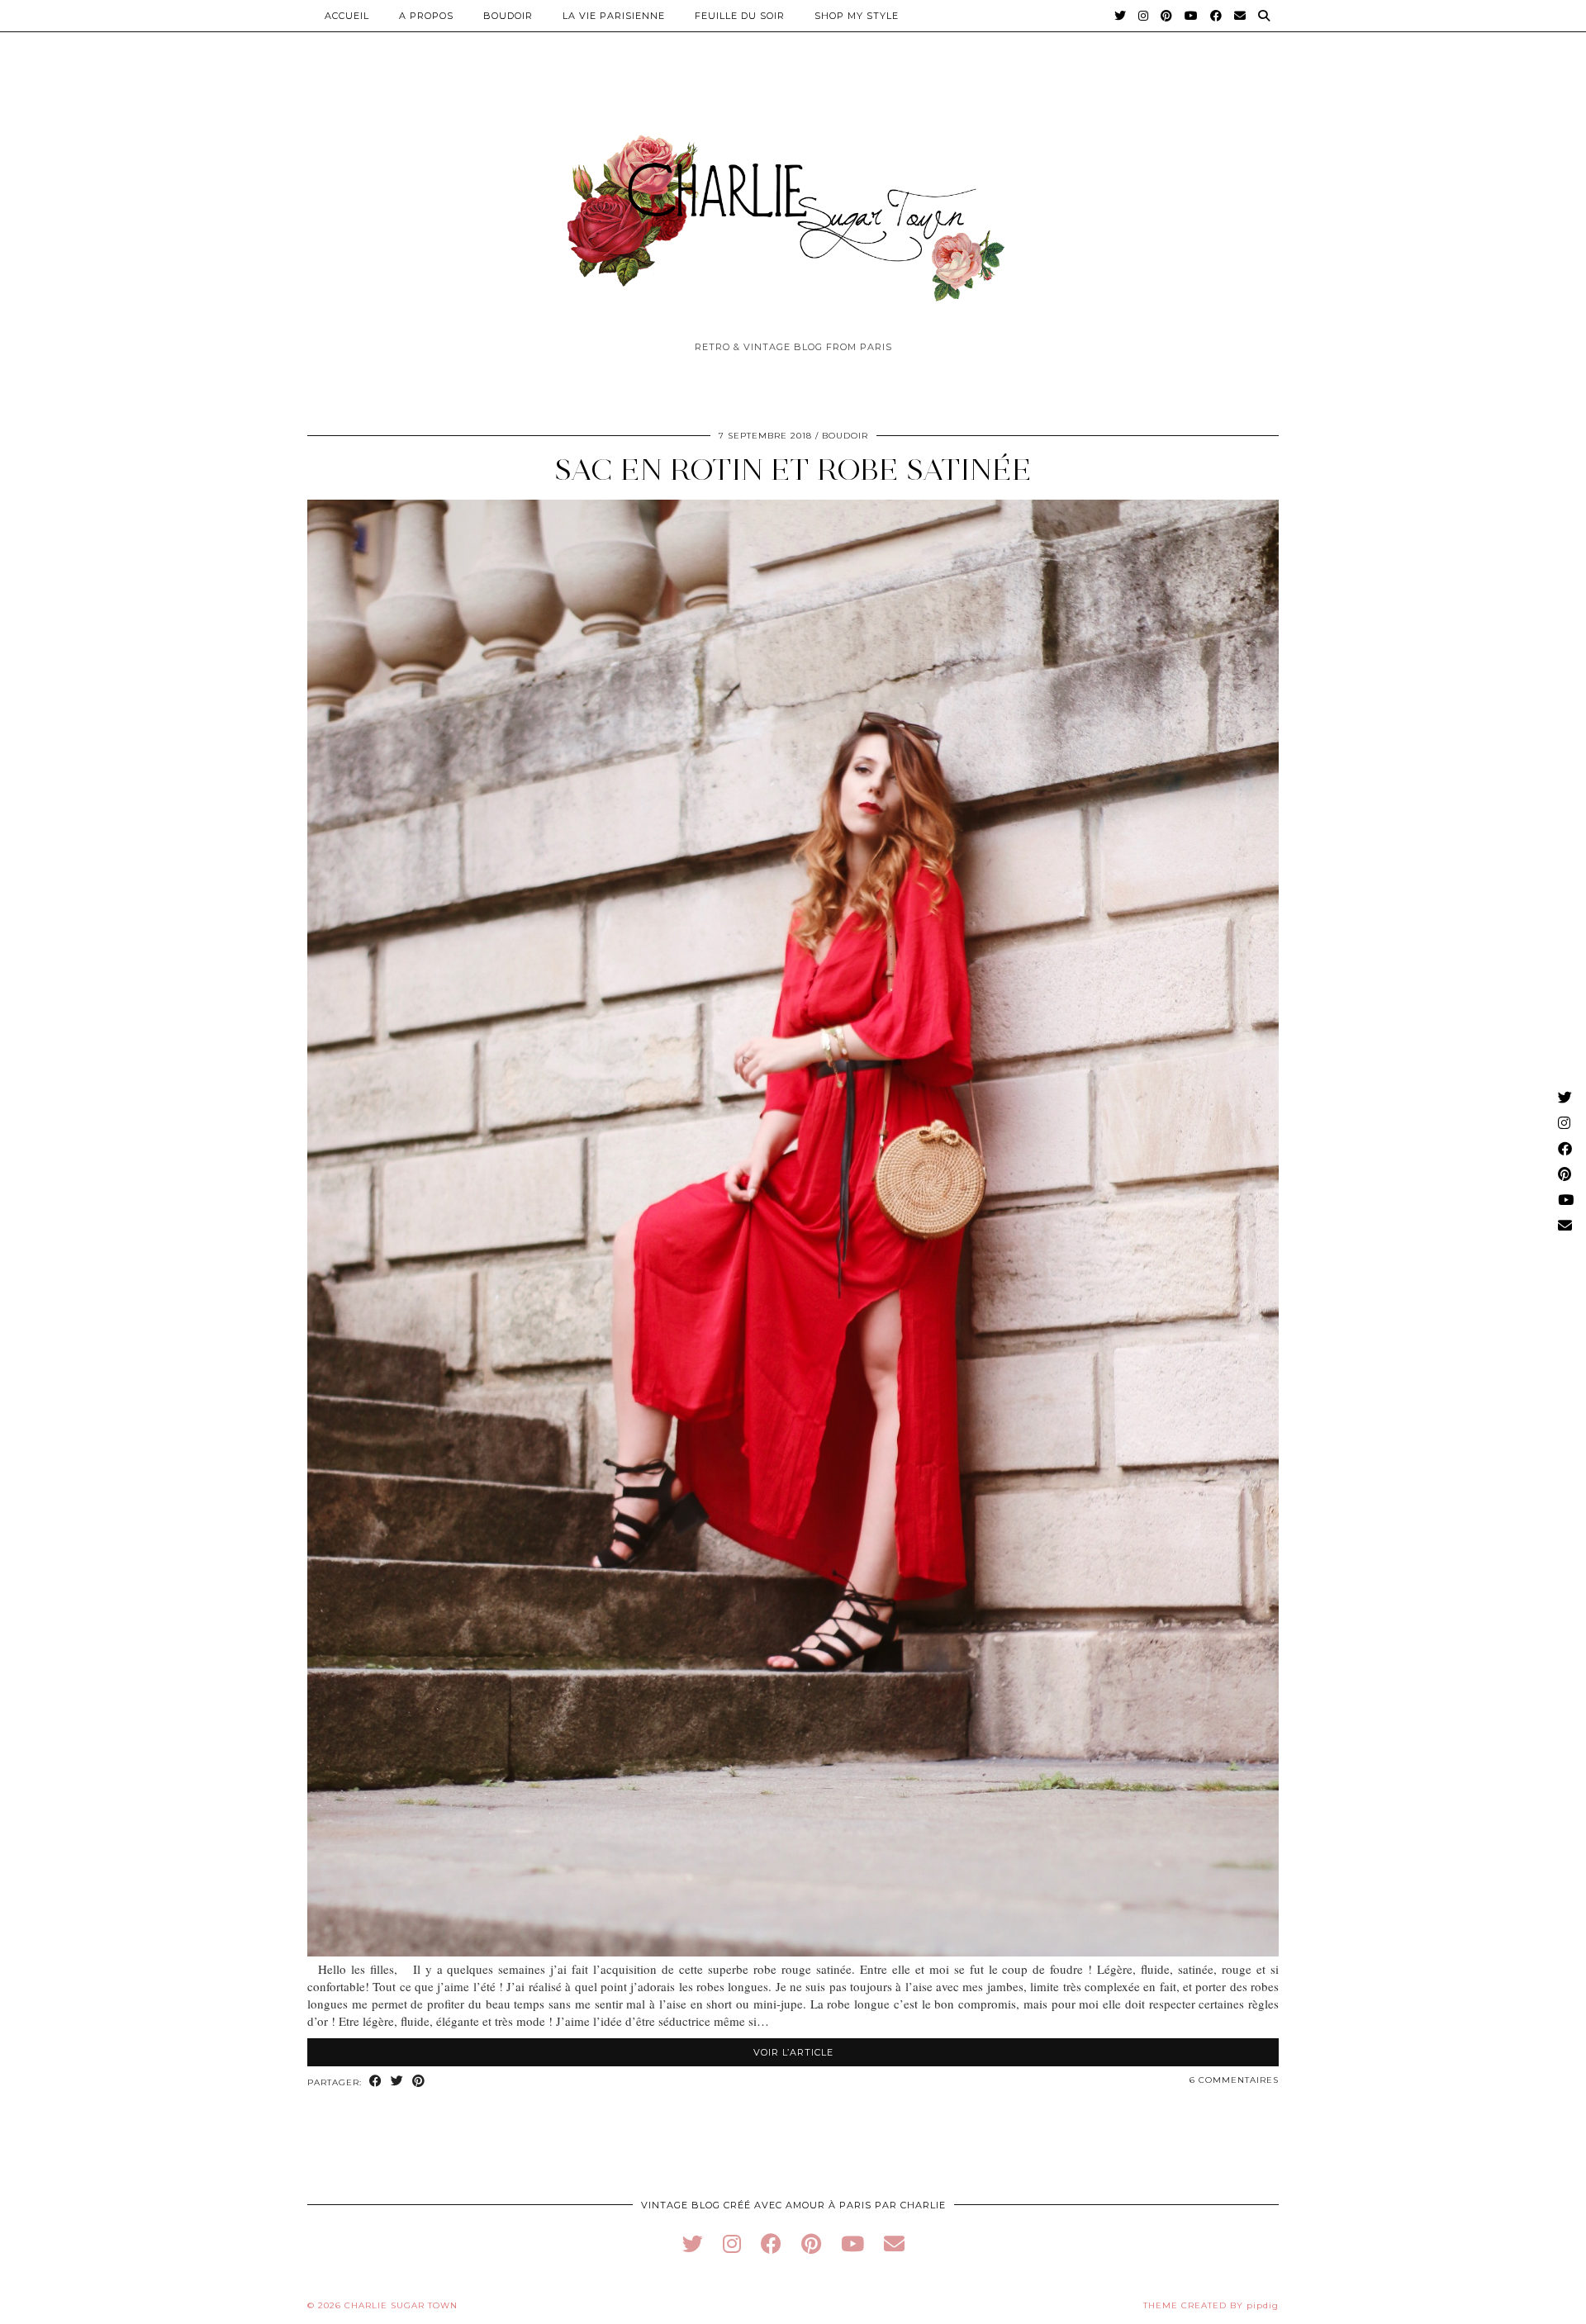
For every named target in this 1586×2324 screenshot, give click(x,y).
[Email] (1240, 16)
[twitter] (693, 2243)
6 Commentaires (1234, 2080)
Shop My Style (857, 16)
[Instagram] (1144, 16)
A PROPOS (426, 16)
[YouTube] (1192, 16)
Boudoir (508, 16)
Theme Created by (1211, 2305)
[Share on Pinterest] (419, 2082)
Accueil (347, 16)
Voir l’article (793, 2052)
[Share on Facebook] (376, 2082)
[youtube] (852, 2243)
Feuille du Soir (740, 16)
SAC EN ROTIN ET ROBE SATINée (793, 470)
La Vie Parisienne (614, 16)
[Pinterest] (1167, 16)
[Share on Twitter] (397, 2082)
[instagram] (732, 2243)
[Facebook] (1216, 16)
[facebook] (771, 2243)
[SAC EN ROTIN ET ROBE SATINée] (793, 1952)
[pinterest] (811, 2243)
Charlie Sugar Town (401, 2305)
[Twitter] (1121, 16)
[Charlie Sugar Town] (793, 209)
